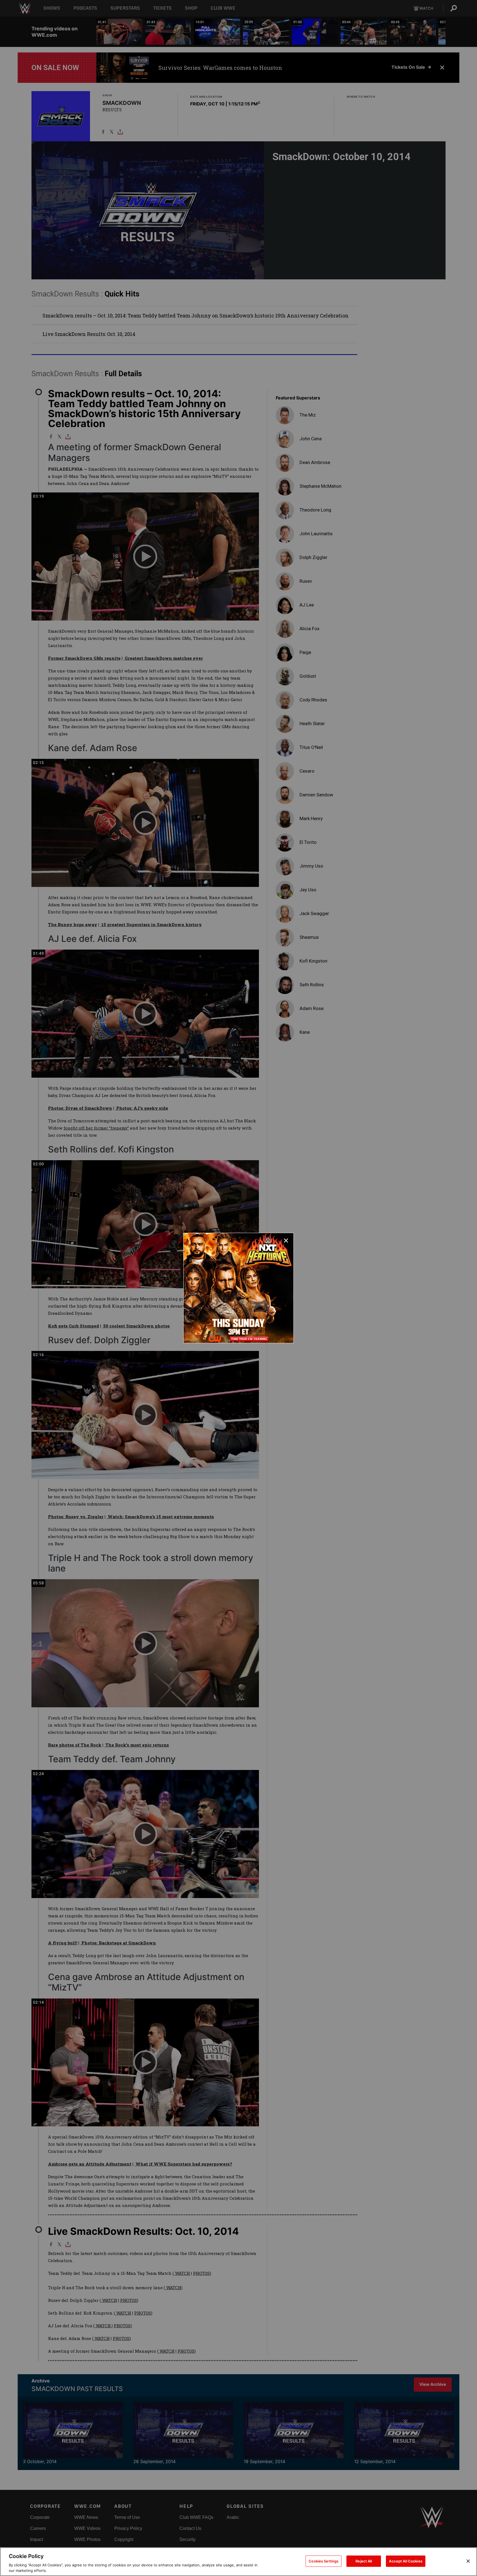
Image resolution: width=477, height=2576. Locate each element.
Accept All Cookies (406, 2561)
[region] (239, 2562)
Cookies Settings (324, 2561)
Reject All (364, 2561)
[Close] (468, 2561)
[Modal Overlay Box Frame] (239, 1288)
